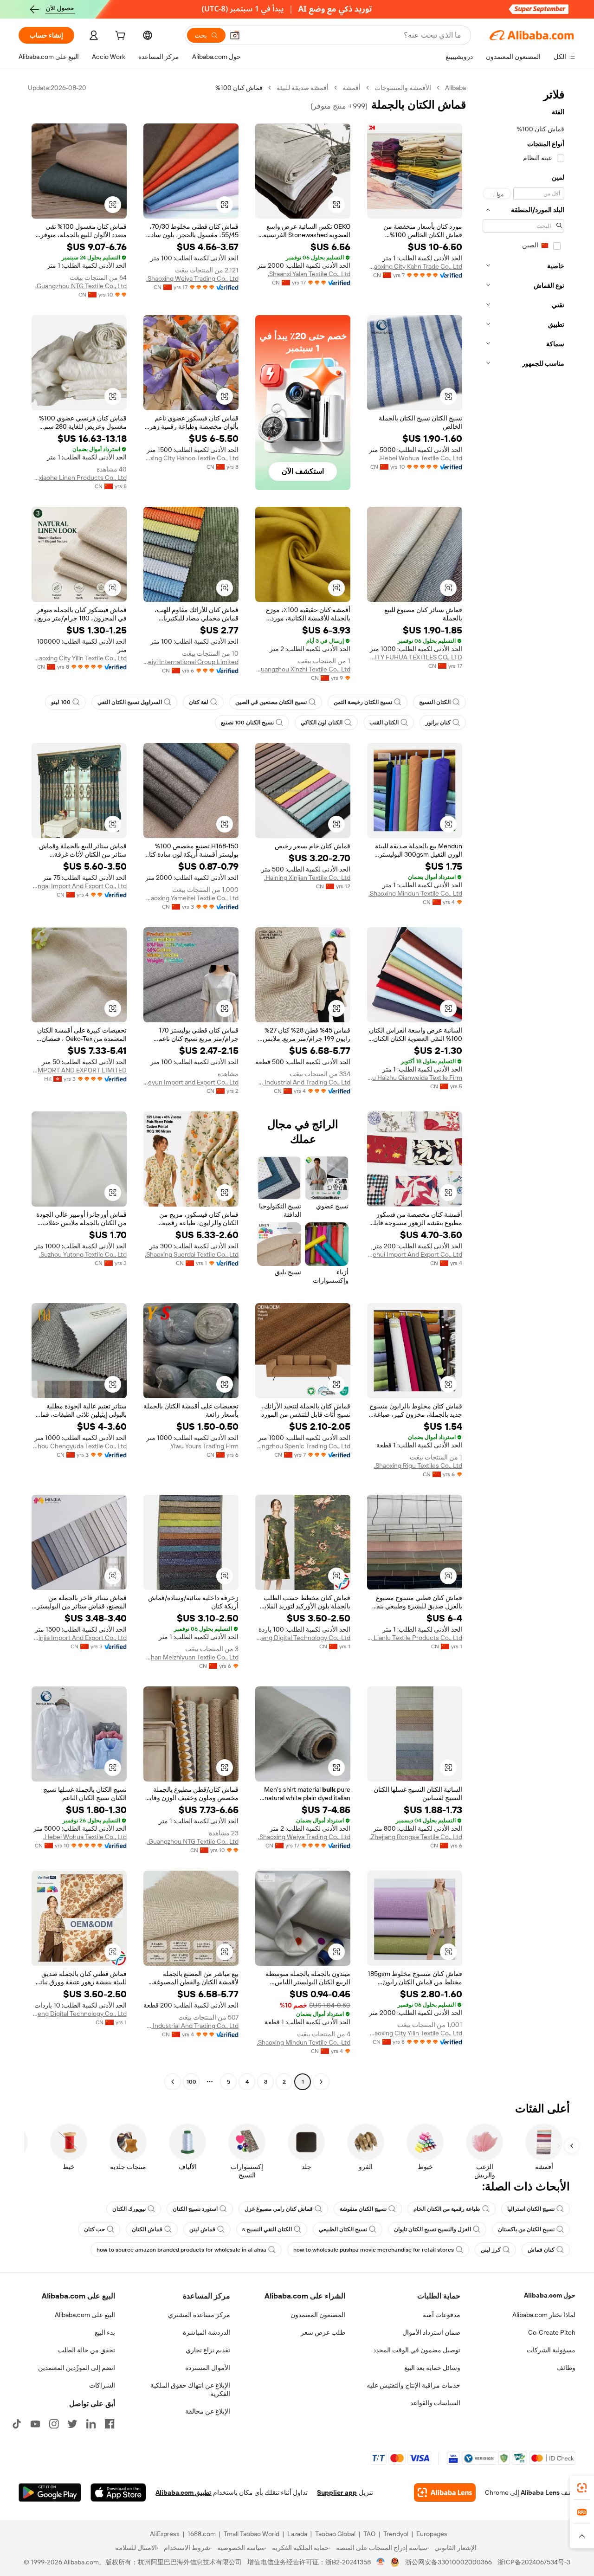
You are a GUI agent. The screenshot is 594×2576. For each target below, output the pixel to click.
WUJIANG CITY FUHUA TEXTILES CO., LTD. (415, 657)
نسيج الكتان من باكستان (526, 2229)
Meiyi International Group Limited (191, 662)
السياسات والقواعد (435, 2403)
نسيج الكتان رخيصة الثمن (363, 702)
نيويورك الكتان (129, 2209)
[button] (235, 35)
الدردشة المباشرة (207, 2332)
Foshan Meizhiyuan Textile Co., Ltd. (191, 1657)
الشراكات (102, 2385)
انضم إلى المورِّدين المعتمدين (77, 2368)
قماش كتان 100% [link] (239, 88)
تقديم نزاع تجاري (208, 2350)
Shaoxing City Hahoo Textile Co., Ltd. (191, 458)
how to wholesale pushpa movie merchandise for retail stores (374, 2250)
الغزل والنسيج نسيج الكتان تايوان (433, 2229)
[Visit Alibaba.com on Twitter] (72, 2424)
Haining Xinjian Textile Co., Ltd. (307, 878)
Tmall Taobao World (252, 2534)
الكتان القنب (384, 723)
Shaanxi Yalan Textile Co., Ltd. (309, 274)
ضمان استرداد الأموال (431, 2332)
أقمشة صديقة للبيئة (303, 88)
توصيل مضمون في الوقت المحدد (417, 2350)
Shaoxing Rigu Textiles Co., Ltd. (418, 1466)
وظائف (566, 2368)
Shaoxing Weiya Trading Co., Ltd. (192, 278)
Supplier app (337, 2492)
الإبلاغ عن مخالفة (208, 2411)
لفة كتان (199, 702)
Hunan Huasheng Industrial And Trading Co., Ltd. (303, 1082)
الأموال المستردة (208, 2368)
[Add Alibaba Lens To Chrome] (445, 2492)
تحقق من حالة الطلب (87, 2350)
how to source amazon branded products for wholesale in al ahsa (181, 2250)
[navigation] (523, 1086)
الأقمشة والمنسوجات (403, 88)
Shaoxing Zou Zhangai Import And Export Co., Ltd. (79, 886)
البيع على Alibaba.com (85, 2315)
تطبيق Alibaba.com (183, 2492)
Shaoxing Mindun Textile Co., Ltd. (415, 893)
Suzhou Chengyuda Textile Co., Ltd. (79, 1446)
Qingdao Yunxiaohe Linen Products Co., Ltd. (79, 478)
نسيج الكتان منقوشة (363, 2209)
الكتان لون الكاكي (322, 723)
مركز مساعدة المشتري (199, 2315)
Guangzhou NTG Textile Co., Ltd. (81, 286)
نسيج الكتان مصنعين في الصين (271, 702)
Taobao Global (335, 2534)
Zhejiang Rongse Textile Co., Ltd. (416, 1837)
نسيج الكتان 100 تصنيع (247, 723)
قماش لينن (202, 2229)
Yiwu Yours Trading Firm (204, 1446)
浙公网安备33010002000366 (449, 2562)
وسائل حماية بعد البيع (432, 2368)
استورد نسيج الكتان (195, 2209)
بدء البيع (105, 2332)
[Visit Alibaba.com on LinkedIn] (91, 2424)
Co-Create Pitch (552, 2332)
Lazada (297, 2534)
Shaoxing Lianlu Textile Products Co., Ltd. (415, 1638)
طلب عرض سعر (323, 2332)
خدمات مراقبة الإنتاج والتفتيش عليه (413, 2385)
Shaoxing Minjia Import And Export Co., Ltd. (79, 1638)
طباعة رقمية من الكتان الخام (447, 2209)
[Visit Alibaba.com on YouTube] (35, 2424)
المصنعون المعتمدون (318, 2315)
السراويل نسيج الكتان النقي (130, 702)
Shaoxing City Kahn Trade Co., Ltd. (415, 266)
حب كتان (94, 2229)
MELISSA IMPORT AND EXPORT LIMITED (79, 1070)
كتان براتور (438, 723)
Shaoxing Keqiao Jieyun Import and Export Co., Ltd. (191, 1082)
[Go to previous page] (321, 2082)
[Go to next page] (173, 2082)
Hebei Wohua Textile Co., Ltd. (420, 458)
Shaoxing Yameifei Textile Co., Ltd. (191, 898)
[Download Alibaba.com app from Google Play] (50, 2492)
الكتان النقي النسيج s (267, 2229)
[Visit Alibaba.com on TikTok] (17, 2424)
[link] (582, 2488)
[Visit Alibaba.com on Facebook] (110, 2424)
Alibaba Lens (540, 2492)
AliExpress (165, 2534)
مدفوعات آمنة (442, 2315)
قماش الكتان (147, 2229)
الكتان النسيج (435, 702)
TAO (369, 2534)
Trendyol (396, 2534)
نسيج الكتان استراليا (531, 2209)
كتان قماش (541, 2250)
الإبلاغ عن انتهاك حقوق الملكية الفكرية (190, 2389)
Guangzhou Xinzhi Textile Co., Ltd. (303, 669)
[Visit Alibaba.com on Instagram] (54, 2424)
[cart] (119, 37)
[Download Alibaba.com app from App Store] (118, 2492)
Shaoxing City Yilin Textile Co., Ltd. (79, 658)
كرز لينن (491, 2250)
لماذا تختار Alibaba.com (544, 2315)
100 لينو (61, 702)
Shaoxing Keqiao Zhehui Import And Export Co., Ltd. (415, 1254)
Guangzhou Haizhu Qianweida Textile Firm (415, 1078)
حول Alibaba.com (550, 2295)
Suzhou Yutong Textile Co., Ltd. (83, 1254)
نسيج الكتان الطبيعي (343, 2229)
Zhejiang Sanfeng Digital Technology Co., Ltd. (303, 1638)
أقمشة (352, 88)
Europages (432, 2534)
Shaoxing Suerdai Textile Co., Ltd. (192, 1254)
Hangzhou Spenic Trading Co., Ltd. (303, 1446)
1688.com (202, 2534)
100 (191, 2082)
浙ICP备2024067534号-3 (534, 2562)
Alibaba (455, 88)
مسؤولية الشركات (551, 2350)
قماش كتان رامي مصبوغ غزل (279, 2209)
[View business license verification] (381, 2562)
